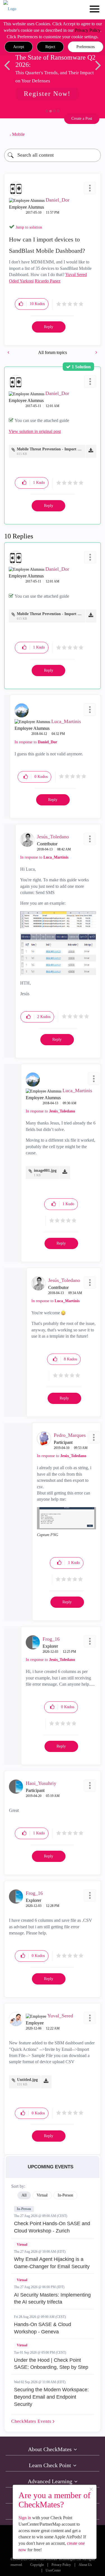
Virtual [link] (42, 2195)
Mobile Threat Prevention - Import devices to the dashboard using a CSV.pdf (50, 449)
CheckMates (32, 2421)
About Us (85, 2565)
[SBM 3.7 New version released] (9, 352)
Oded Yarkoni (21, 281)
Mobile (18, 134)
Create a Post (82, 118)
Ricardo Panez (48, 281)
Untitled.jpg (27, 2080)
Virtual (22, 2245)
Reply (49, 327)
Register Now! (47, 94)
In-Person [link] (65, 2195)
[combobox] (53, 155)
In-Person (24, 2209)
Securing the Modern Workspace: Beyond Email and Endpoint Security (51, 2397)
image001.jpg (45, 1170)
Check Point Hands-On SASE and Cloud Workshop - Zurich (52, 2227)
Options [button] (94, 134)
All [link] (24, 2195)
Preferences (86, 47)
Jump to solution (29, 227)
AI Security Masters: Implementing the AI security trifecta (52, 2299)
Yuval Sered (76, 275)
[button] (19, 47)
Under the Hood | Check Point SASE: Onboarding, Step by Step (51, 2364)
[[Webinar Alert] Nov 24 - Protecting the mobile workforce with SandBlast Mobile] (96, 352)
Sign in (25, 2518)
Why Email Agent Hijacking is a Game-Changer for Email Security (52, 2263)
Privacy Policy (88, 30)
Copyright (37, 2565)
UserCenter (53, 2571)
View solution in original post (35, 431)
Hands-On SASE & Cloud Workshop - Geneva (43, 2328)
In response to (36, 742)
